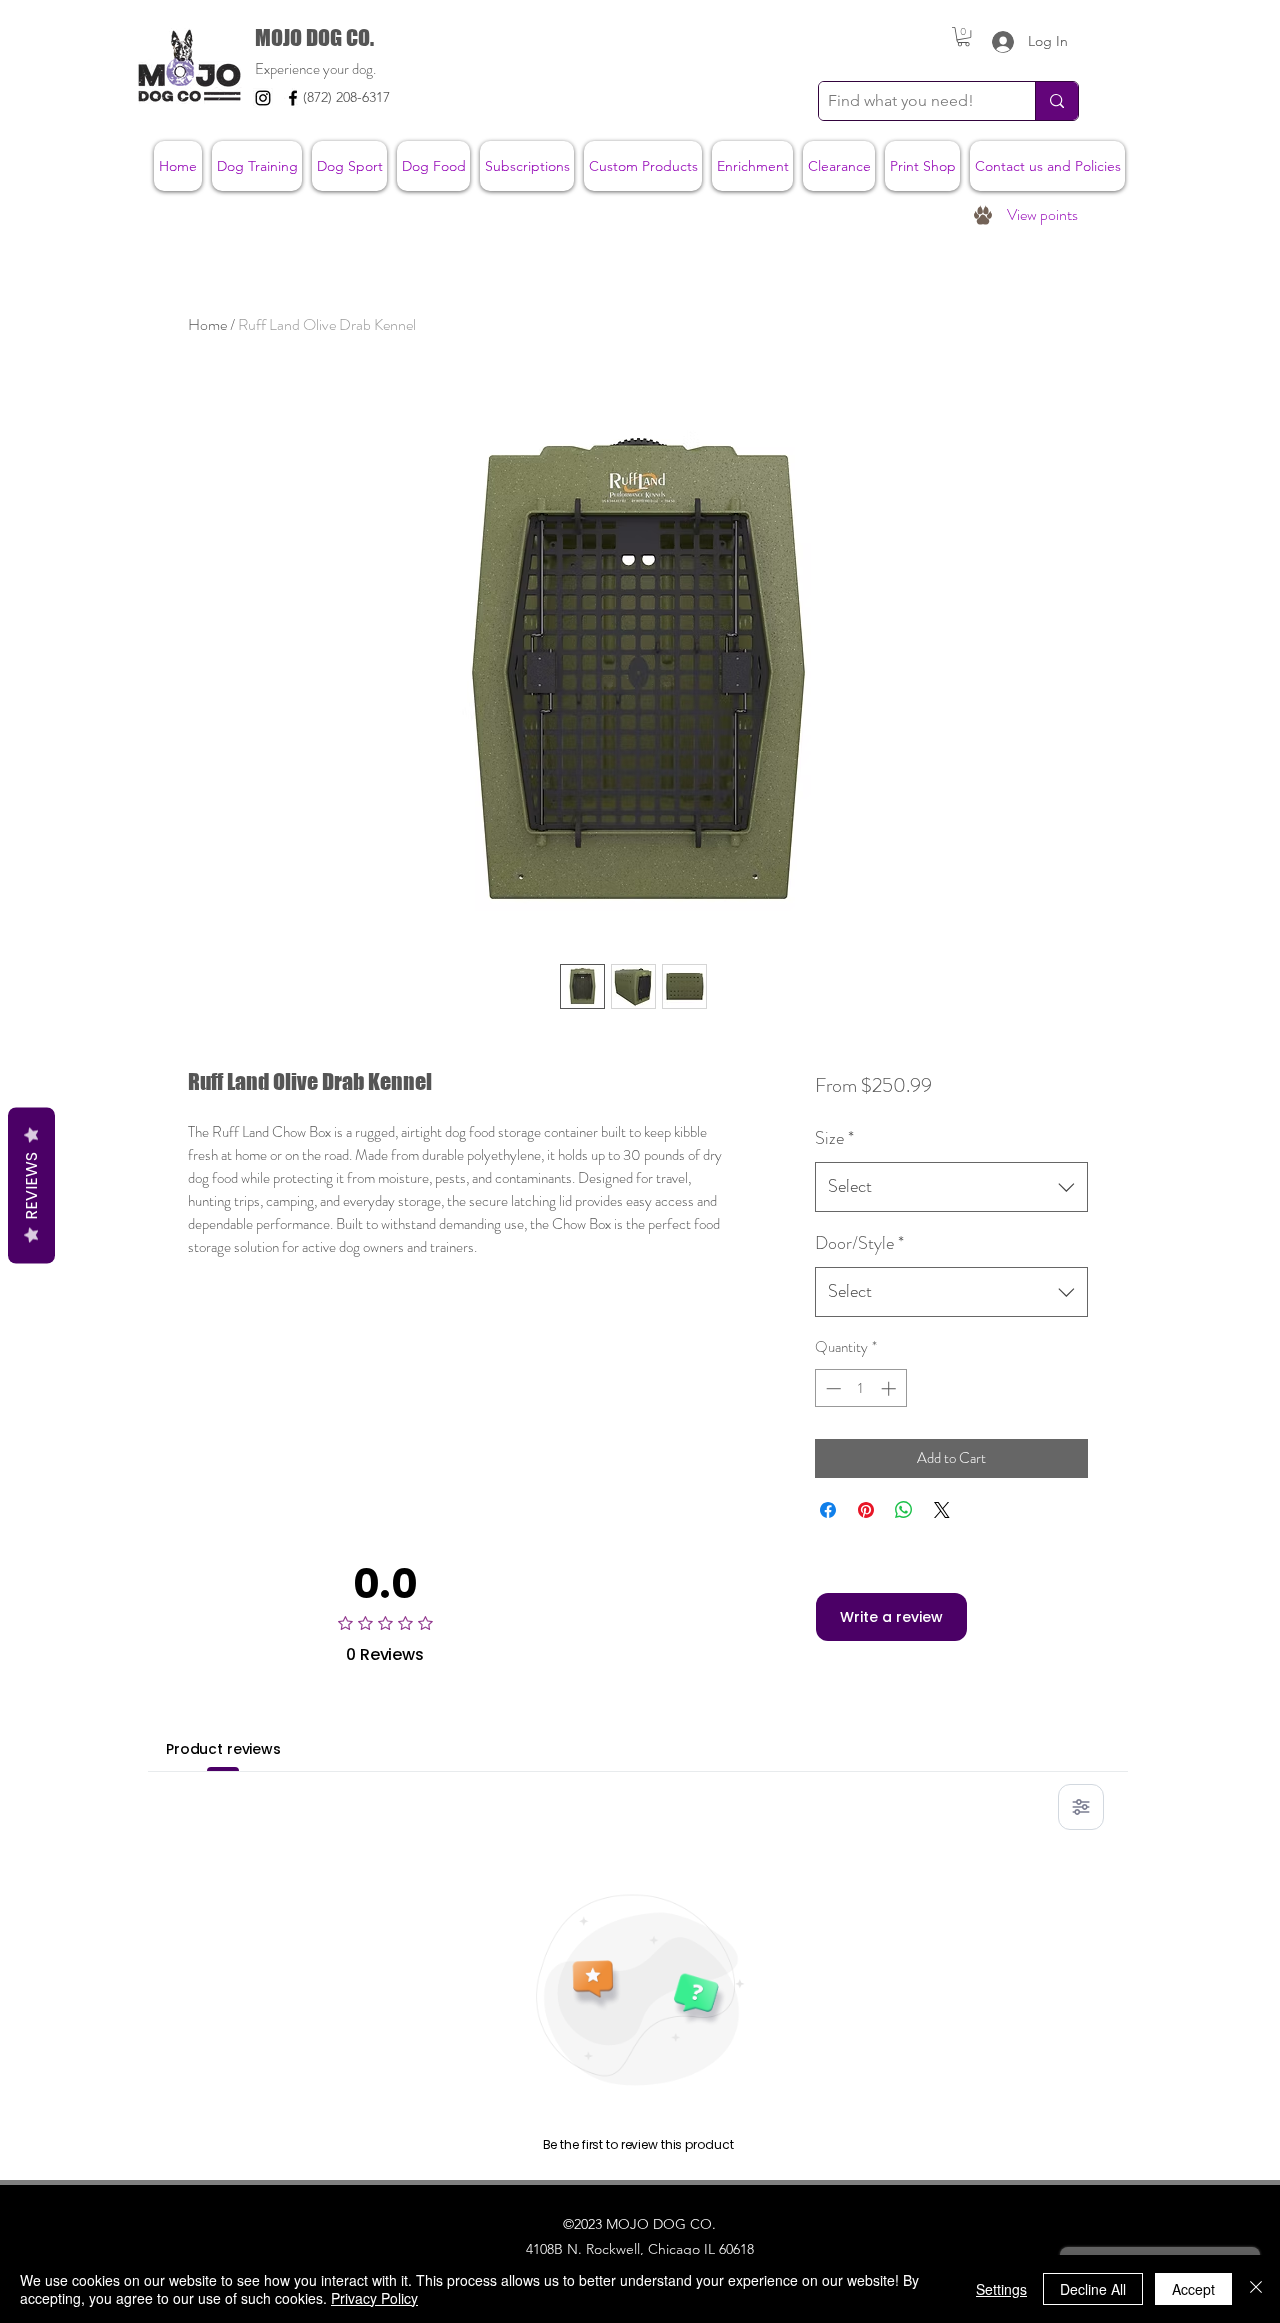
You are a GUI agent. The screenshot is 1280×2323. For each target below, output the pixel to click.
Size (834, 1138)
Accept (1193, 2289)
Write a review (891, 1617)
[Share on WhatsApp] (904, 1510)
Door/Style (859, 1243)
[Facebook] (293, 98)
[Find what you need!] (1056, 101)
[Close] (1256, 2289)
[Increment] (890, 1388)
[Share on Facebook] (828, 1510)
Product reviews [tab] (223, 1749)
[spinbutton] (860, 1388)
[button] (963, 36)
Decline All (1093, 2289)
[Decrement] (831, 1388)
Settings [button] (1001, 2289)
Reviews (31, 1185)
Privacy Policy (374, 2298)
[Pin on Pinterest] (866, 1510)
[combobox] (951, 1187)
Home (207, 324)
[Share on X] (942, 1510)
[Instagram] (263, 98)
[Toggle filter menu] (1081, 1807)
